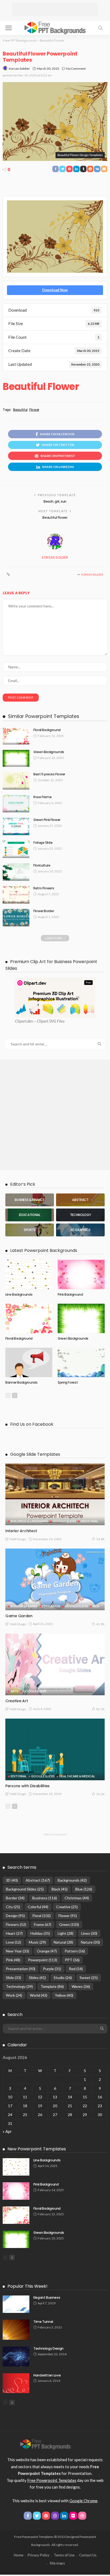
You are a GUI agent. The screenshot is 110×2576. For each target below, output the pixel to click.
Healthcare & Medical (77, 1776)
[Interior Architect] (55, 1494)
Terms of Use (64, 2555)
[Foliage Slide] (16, 849)
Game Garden (19, 1616)
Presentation (21, 1969)
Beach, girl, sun (55, 501)
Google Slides (64, 1521)
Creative (67, 1907)
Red (76, 1969)
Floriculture (42, 865)
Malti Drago (18, 1539)
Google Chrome (83, 2501)
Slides (37, 1978)
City (13, 1907)
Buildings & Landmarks (29, 1521)
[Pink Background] (81, 1274)
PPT (72, 1960)
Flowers (16, 1924)
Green (69, 1924)
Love (13, 1942)
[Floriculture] (16, 872)
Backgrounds (72, 1880)
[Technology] (80, 1215)
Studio (63, 1978)
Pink (13, 1960)
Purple (52, 1969)
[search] (100, 28)
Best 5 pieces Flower (49, 774)
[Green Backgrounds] (16, 758)
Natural (63, 1942)
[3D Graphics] (80, 1230)
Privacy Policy (39, 2555)
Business (45, 1898)
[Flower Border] (16, 918)
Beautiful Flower (55, 517)
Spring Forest (68, 1382)
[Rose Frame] (16, 804)
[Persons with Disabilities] (55, 1749)
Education (51, 1606)
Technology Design (48, 2348)
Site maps (57, 2563)
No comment (76, 69)
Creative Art (17, 1701)
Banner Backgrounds (21, 1382)
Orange (47, 1951)
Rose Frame (42, 797)
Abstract (38, 1880)
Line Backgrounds (19, 1294)
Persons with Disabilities (27, 1786)
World (39, 1995)
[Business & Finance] (30, 1200)
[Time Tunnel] (16, 2330)
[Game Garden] (55, 1579)
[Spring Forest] (81, 1362)
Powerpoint (43, 1960)
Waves (81, 1986)
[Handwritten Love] (16, 2383)
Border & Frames (24, 1606)
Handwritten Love (47, 2375)
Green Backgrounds (49, 752)
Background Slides (25, 1889)
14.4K (100, 1539)
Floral (42, 1916)
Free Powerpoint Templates (52, 2480)
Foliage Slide (43, 843)
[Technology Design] (16, 2356)
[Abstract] (80, 1200)
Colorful (38, 1907)
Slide (13, 1978)
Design (15, 1916)
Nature (90, 1942)
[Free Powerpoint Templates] (55, 27)
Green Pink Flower (47, 820)
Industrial (89, 1521)
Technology (19, 1986)
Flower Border (44, 911)
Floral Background (47, 730)
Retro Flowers (44, 888)
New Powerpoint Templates (37, 2149)
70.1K (100, 1794)
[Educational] (30, 1215)
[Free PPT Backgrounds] (46, 2444)
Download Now (55, 290)
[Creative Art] (55, 1664)
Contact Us (88, 2555)
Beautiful (20, 410)
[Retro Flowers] (16, 895)
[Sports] (30, 1230)
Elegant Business (47, 2297)
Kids (96, 1606)
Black (60, 1889)
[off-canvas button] (9, 28)
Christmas (77, 1898)
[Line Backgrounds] (29, 1274)
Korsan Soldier (19, 69)
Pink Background (70, 1294)
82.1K (100, 1709)
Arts (15, 1691)
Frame (43, 1924)
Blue (84, 1889)
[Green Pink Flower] (16, 826)
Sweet (89, 1978)
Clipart (21, 1021)
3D (12, 1880)
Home (19, 2555)
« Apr (7, 2131)
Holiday (40, 1933)
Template (52, 1986)
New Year (17, 1951)
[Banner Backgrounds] (29, 1362)
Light (66, 1933)
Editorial (19, 1776)
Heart (14, 1933)
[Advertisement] (55, 9)
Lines (89, 1933)
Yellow (64, 1995)
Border (15, 1898)
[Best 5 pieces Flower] (16, 781)
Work (14, 1995)
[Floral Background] (16, 736)
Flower (34, 410)
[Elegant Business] (16, 2304)
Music (37, 1942)
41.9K (100, 1624)
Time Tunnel (43, 2322)
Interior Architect (21, 1531)
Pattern (75, 1951)
